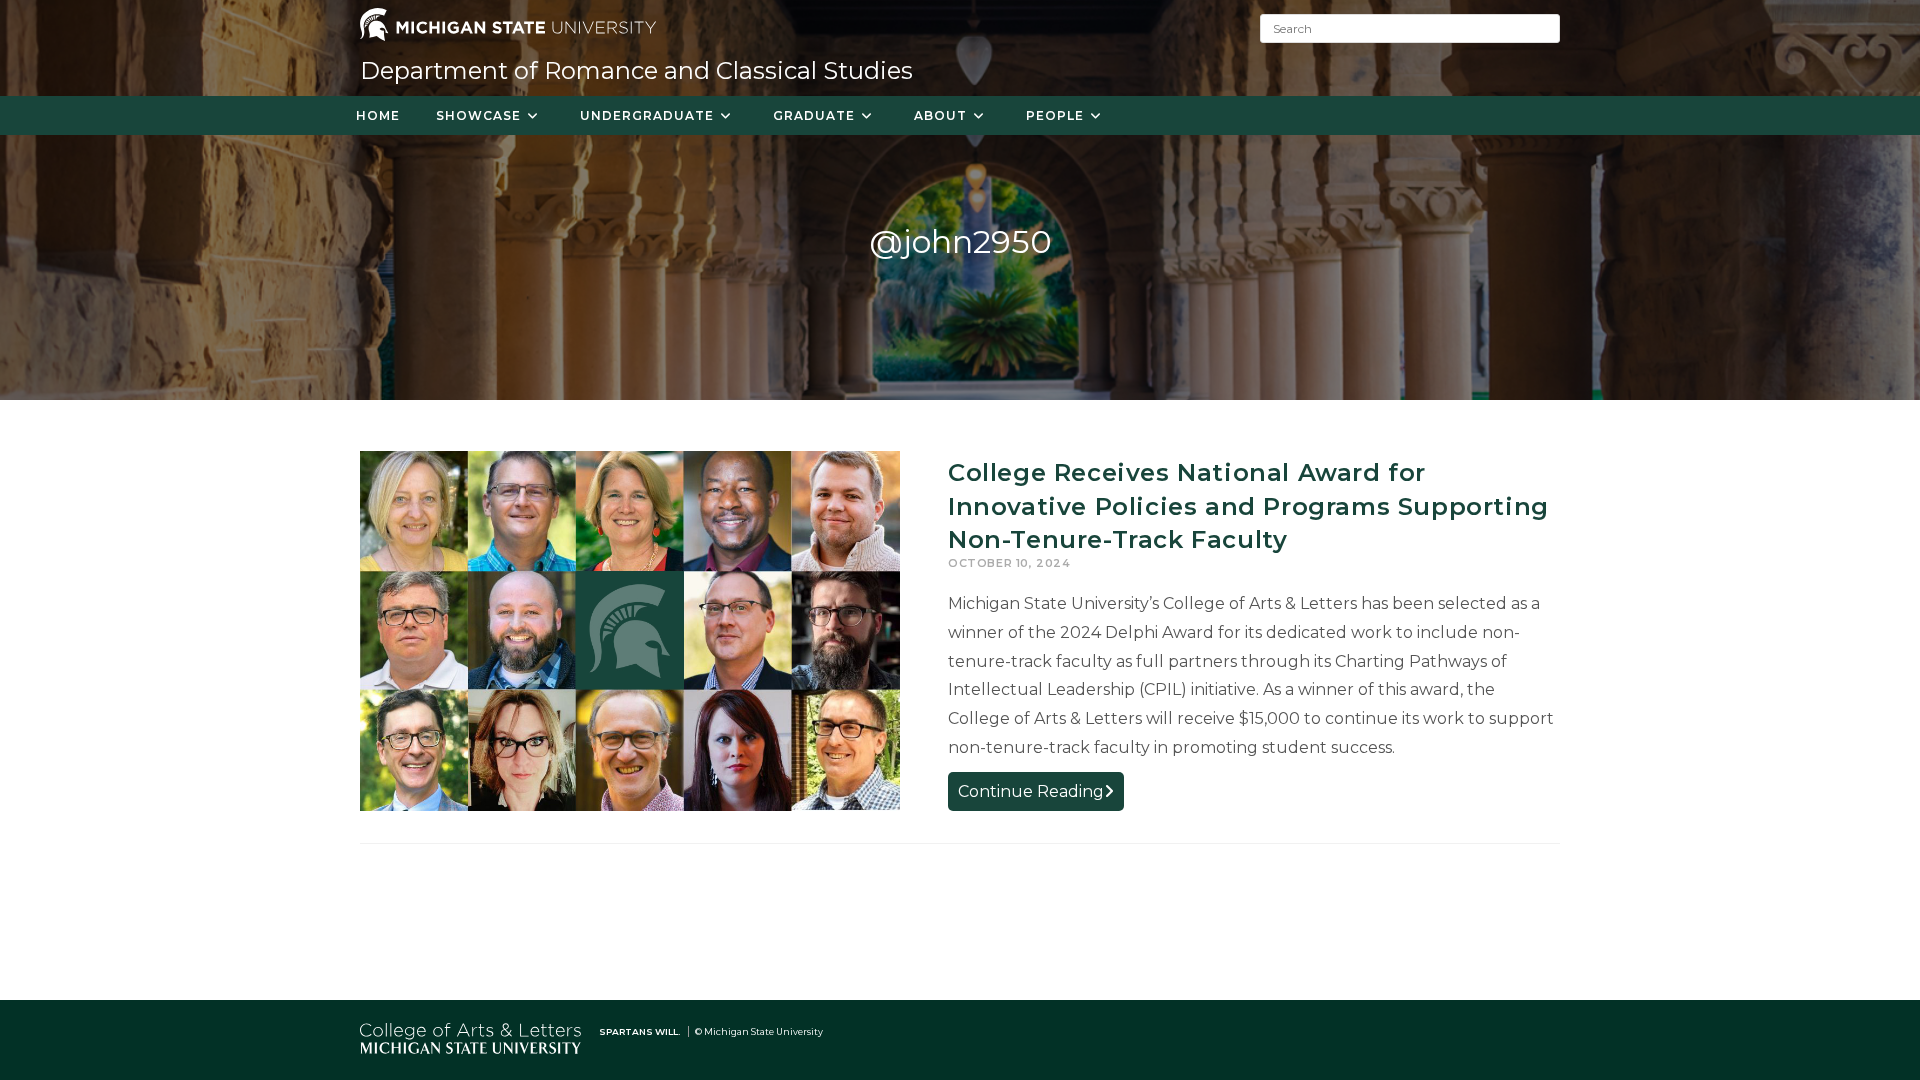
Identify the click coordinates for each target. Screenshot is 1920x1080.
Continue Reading (1041, 795)
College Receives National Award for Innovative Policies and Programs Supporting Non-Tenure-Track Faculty (1248, 506)
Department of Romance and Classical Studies (636, 70)
